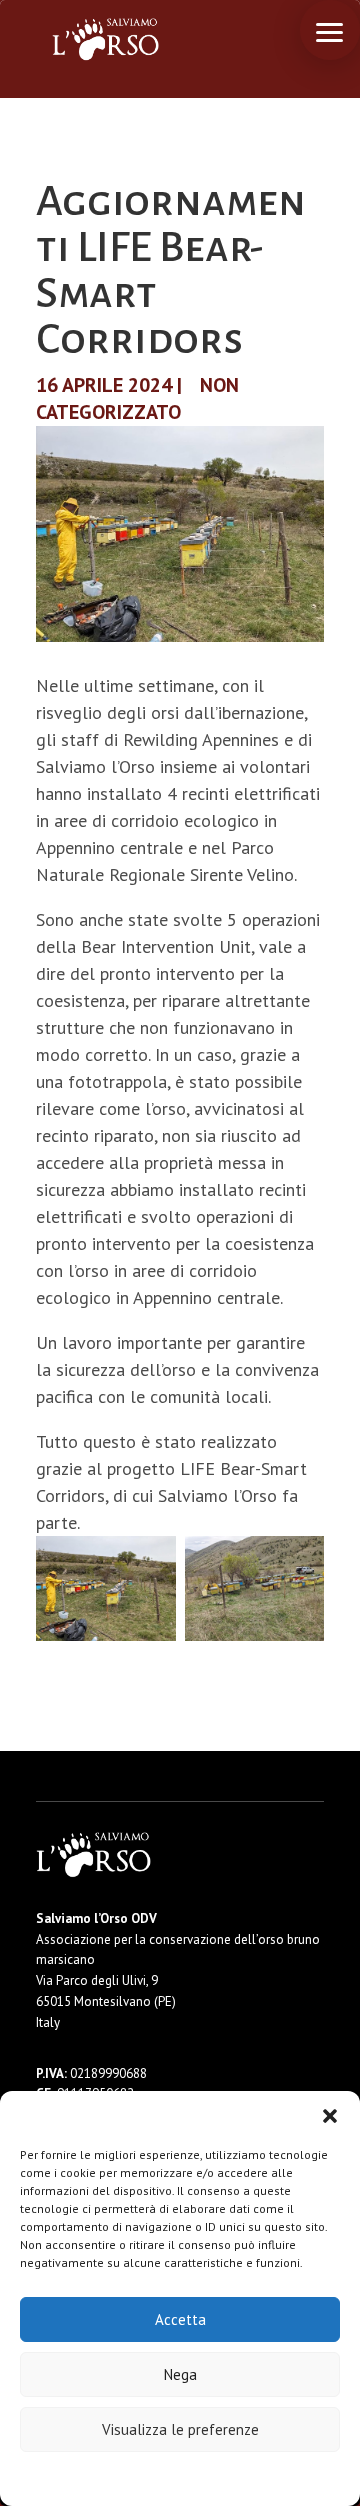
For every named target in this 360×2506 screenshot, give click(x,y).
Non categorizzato (137, 398)
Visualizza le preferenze (180, 2429)
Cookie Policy (119, 2477)
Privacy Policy (229, 2477)
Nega (180, 2374)
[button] (330, 2116)
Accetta (180, 2319)
